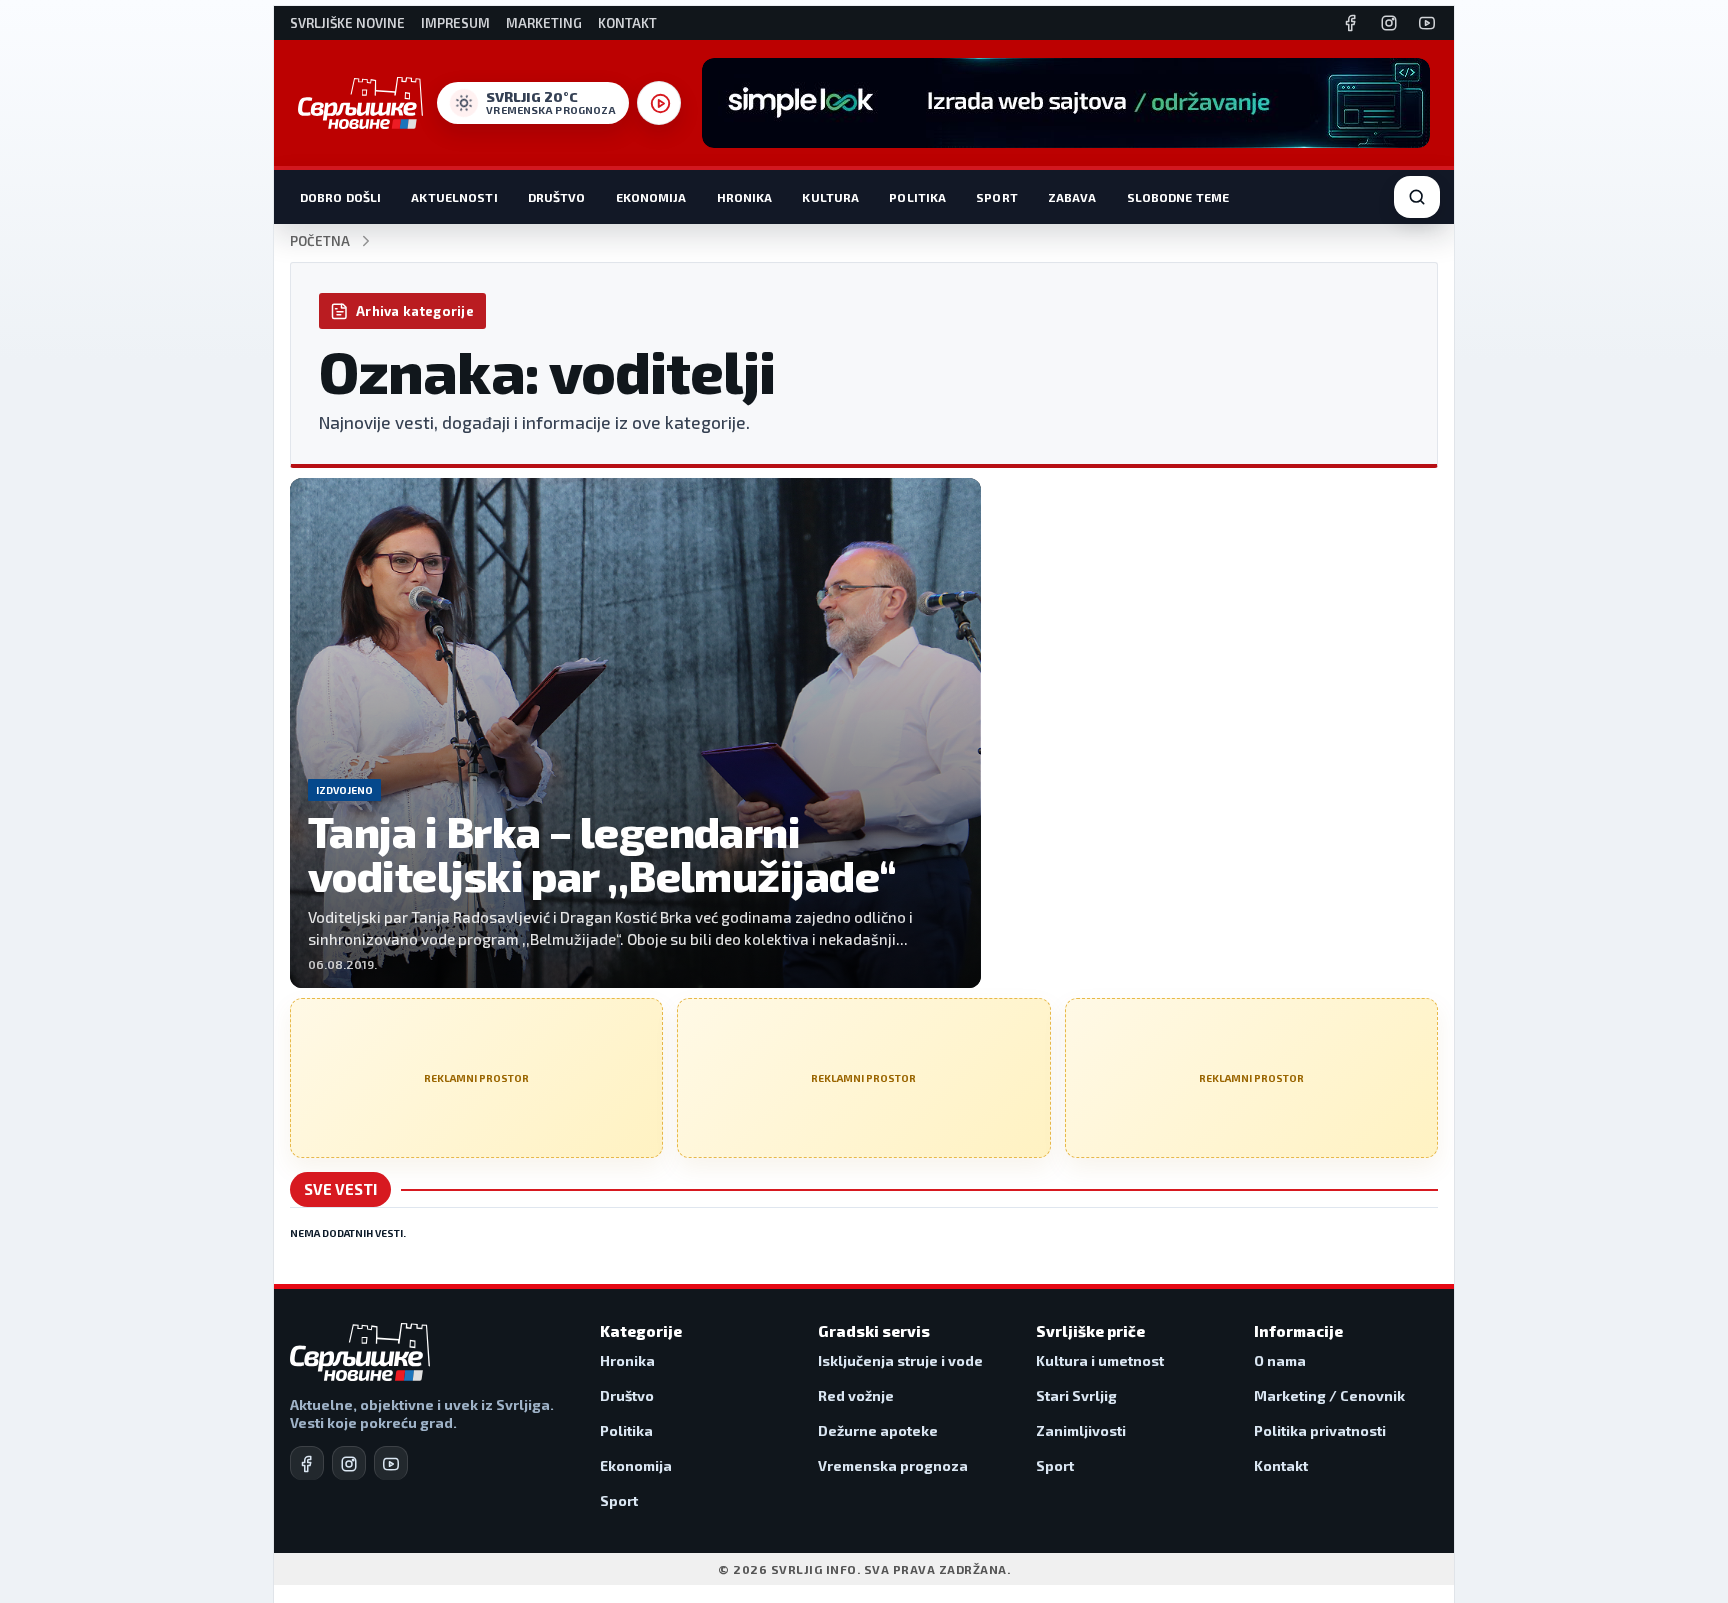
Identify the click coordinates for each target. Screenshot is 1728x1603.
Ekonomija (651, 197)
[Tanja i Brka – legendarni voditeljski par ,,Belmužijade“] (635, 733)
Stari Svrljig (1076, 1395)
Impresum (455, 23)
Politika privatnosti (1320, 1430)
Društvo (557, 197)
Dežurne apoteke (878, 1430)
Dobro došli (340, 197)
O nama (1280, 1360)
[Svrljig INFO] (360, 103)
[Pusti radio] (659, 103)
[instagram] (349, 1463)
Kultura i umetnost (1100, 1360)
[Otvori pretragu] (1417, 197)
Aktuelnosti (454, 197)
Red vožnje (856, 1395)
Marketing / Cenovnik (1329, 1395)
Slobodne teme (1178, 197)
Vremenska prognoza (893, 1465)
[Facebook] (1351, 23)
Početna (320, 241)
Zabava (1072, 197)
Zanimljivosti (1081, 1430)
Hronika (745, 197)
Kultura (830, 197)
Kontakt (627, 23)
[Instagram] (1389, 23)
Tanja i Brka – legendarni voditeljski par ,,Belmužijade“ (602, 853)
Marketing (544, 23)
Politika (917, 197)
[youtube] (391, 1463)
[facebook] (307, 1463)
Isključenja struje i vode (900, 1360)
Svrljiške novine (347, 23)
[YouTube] (1427, 23)
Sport (997, 197)
